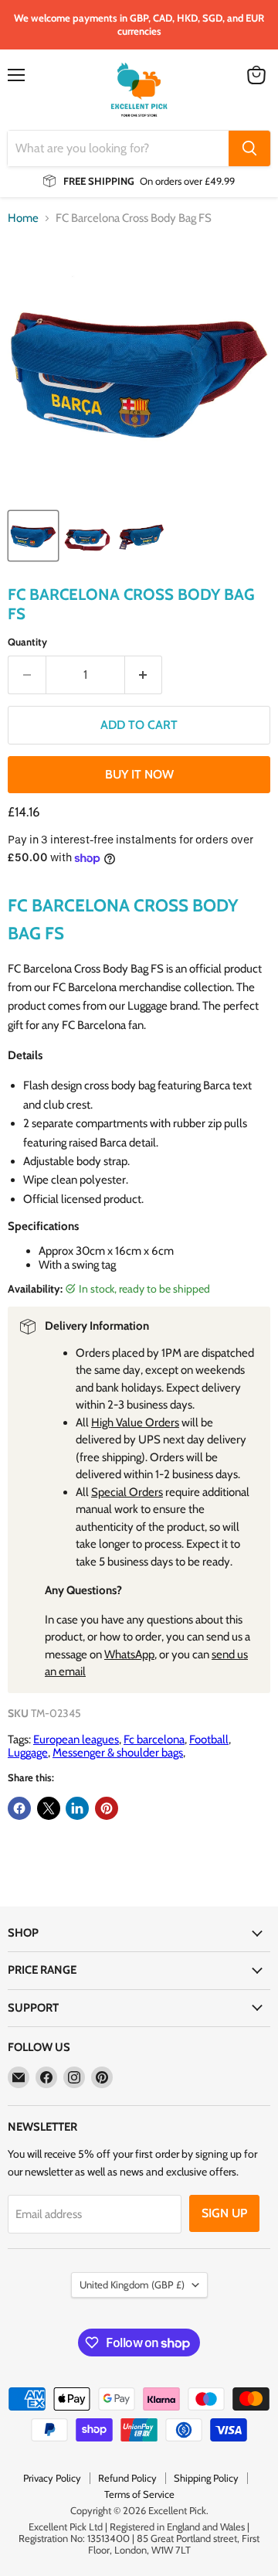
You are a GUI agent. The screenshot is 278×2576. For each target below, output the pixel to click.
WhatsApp (129, 1654)
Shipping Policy (206, 2478)
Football (209, 1739)
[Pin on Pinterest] (107, 1808)
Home (23, 218)
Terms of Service (139, 2494)
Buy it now (139, 774)
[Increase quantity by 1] (144, 675)
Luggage (28, 1753)
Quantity (27, 642)
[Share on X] (49, 1808)
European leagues (76, 1739)
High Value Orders (135, 1423)
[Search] (249, 148)
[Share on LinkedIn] (77, 1808)
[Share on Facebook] (19, 1808)
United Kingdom (132, 2285)
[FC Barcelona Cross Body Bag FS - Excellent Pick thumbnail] (33, 536)
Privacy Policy (52, 2478)
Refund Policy (127, 2478)
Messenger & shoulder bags (118, 1753)
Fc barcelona (154, 1739)
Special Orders (127, 1492)
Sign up (224, 2213)
